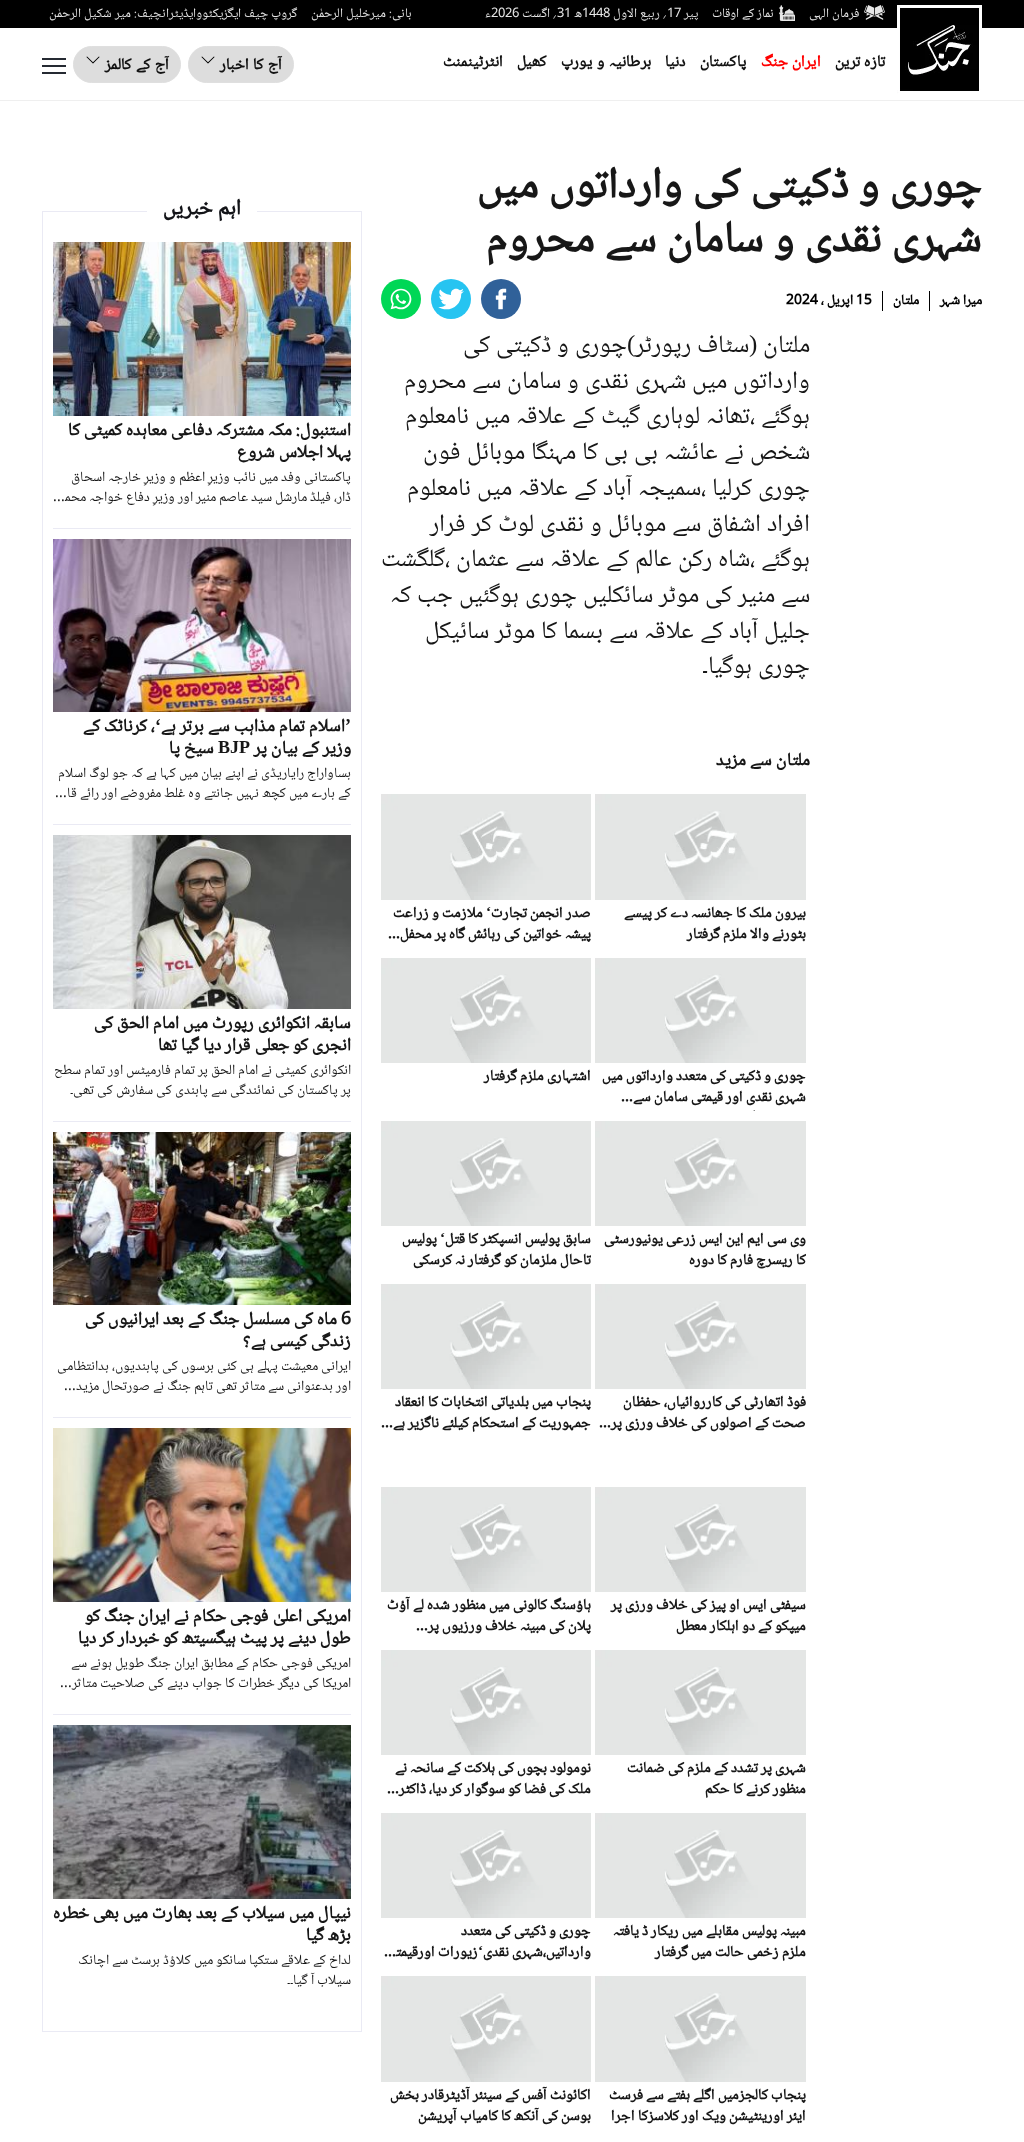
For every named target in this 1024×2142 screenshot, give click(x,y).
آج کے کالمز (135, 65)
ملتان (906, 301)
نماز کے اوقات (743, 14)
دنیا (675, 62)
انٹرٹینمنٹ (473, 62)
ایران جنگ (791, 62)
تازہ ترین (860, 62)
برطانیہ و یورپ (606, 62)
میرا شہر (961, 301)
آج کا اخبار (249, 65)
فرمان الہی (834, 14)
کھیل (532, 62)
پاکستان (723, 62)
